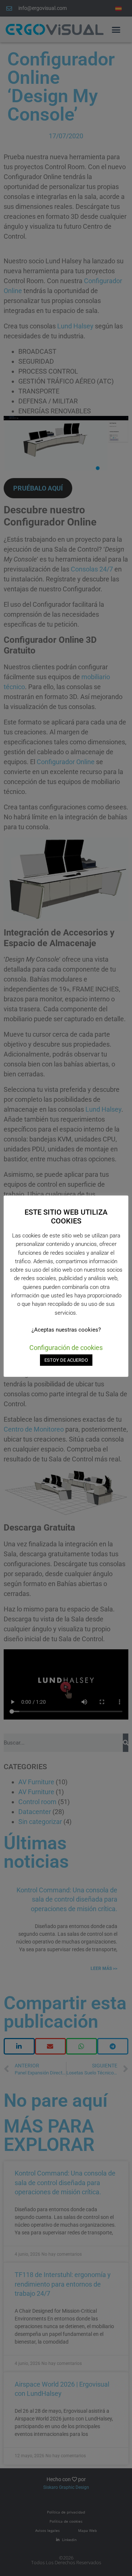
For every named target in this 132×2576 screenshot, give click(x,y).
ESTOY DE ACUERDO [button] (66, 1360)
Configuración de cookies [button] (66, 1348)
